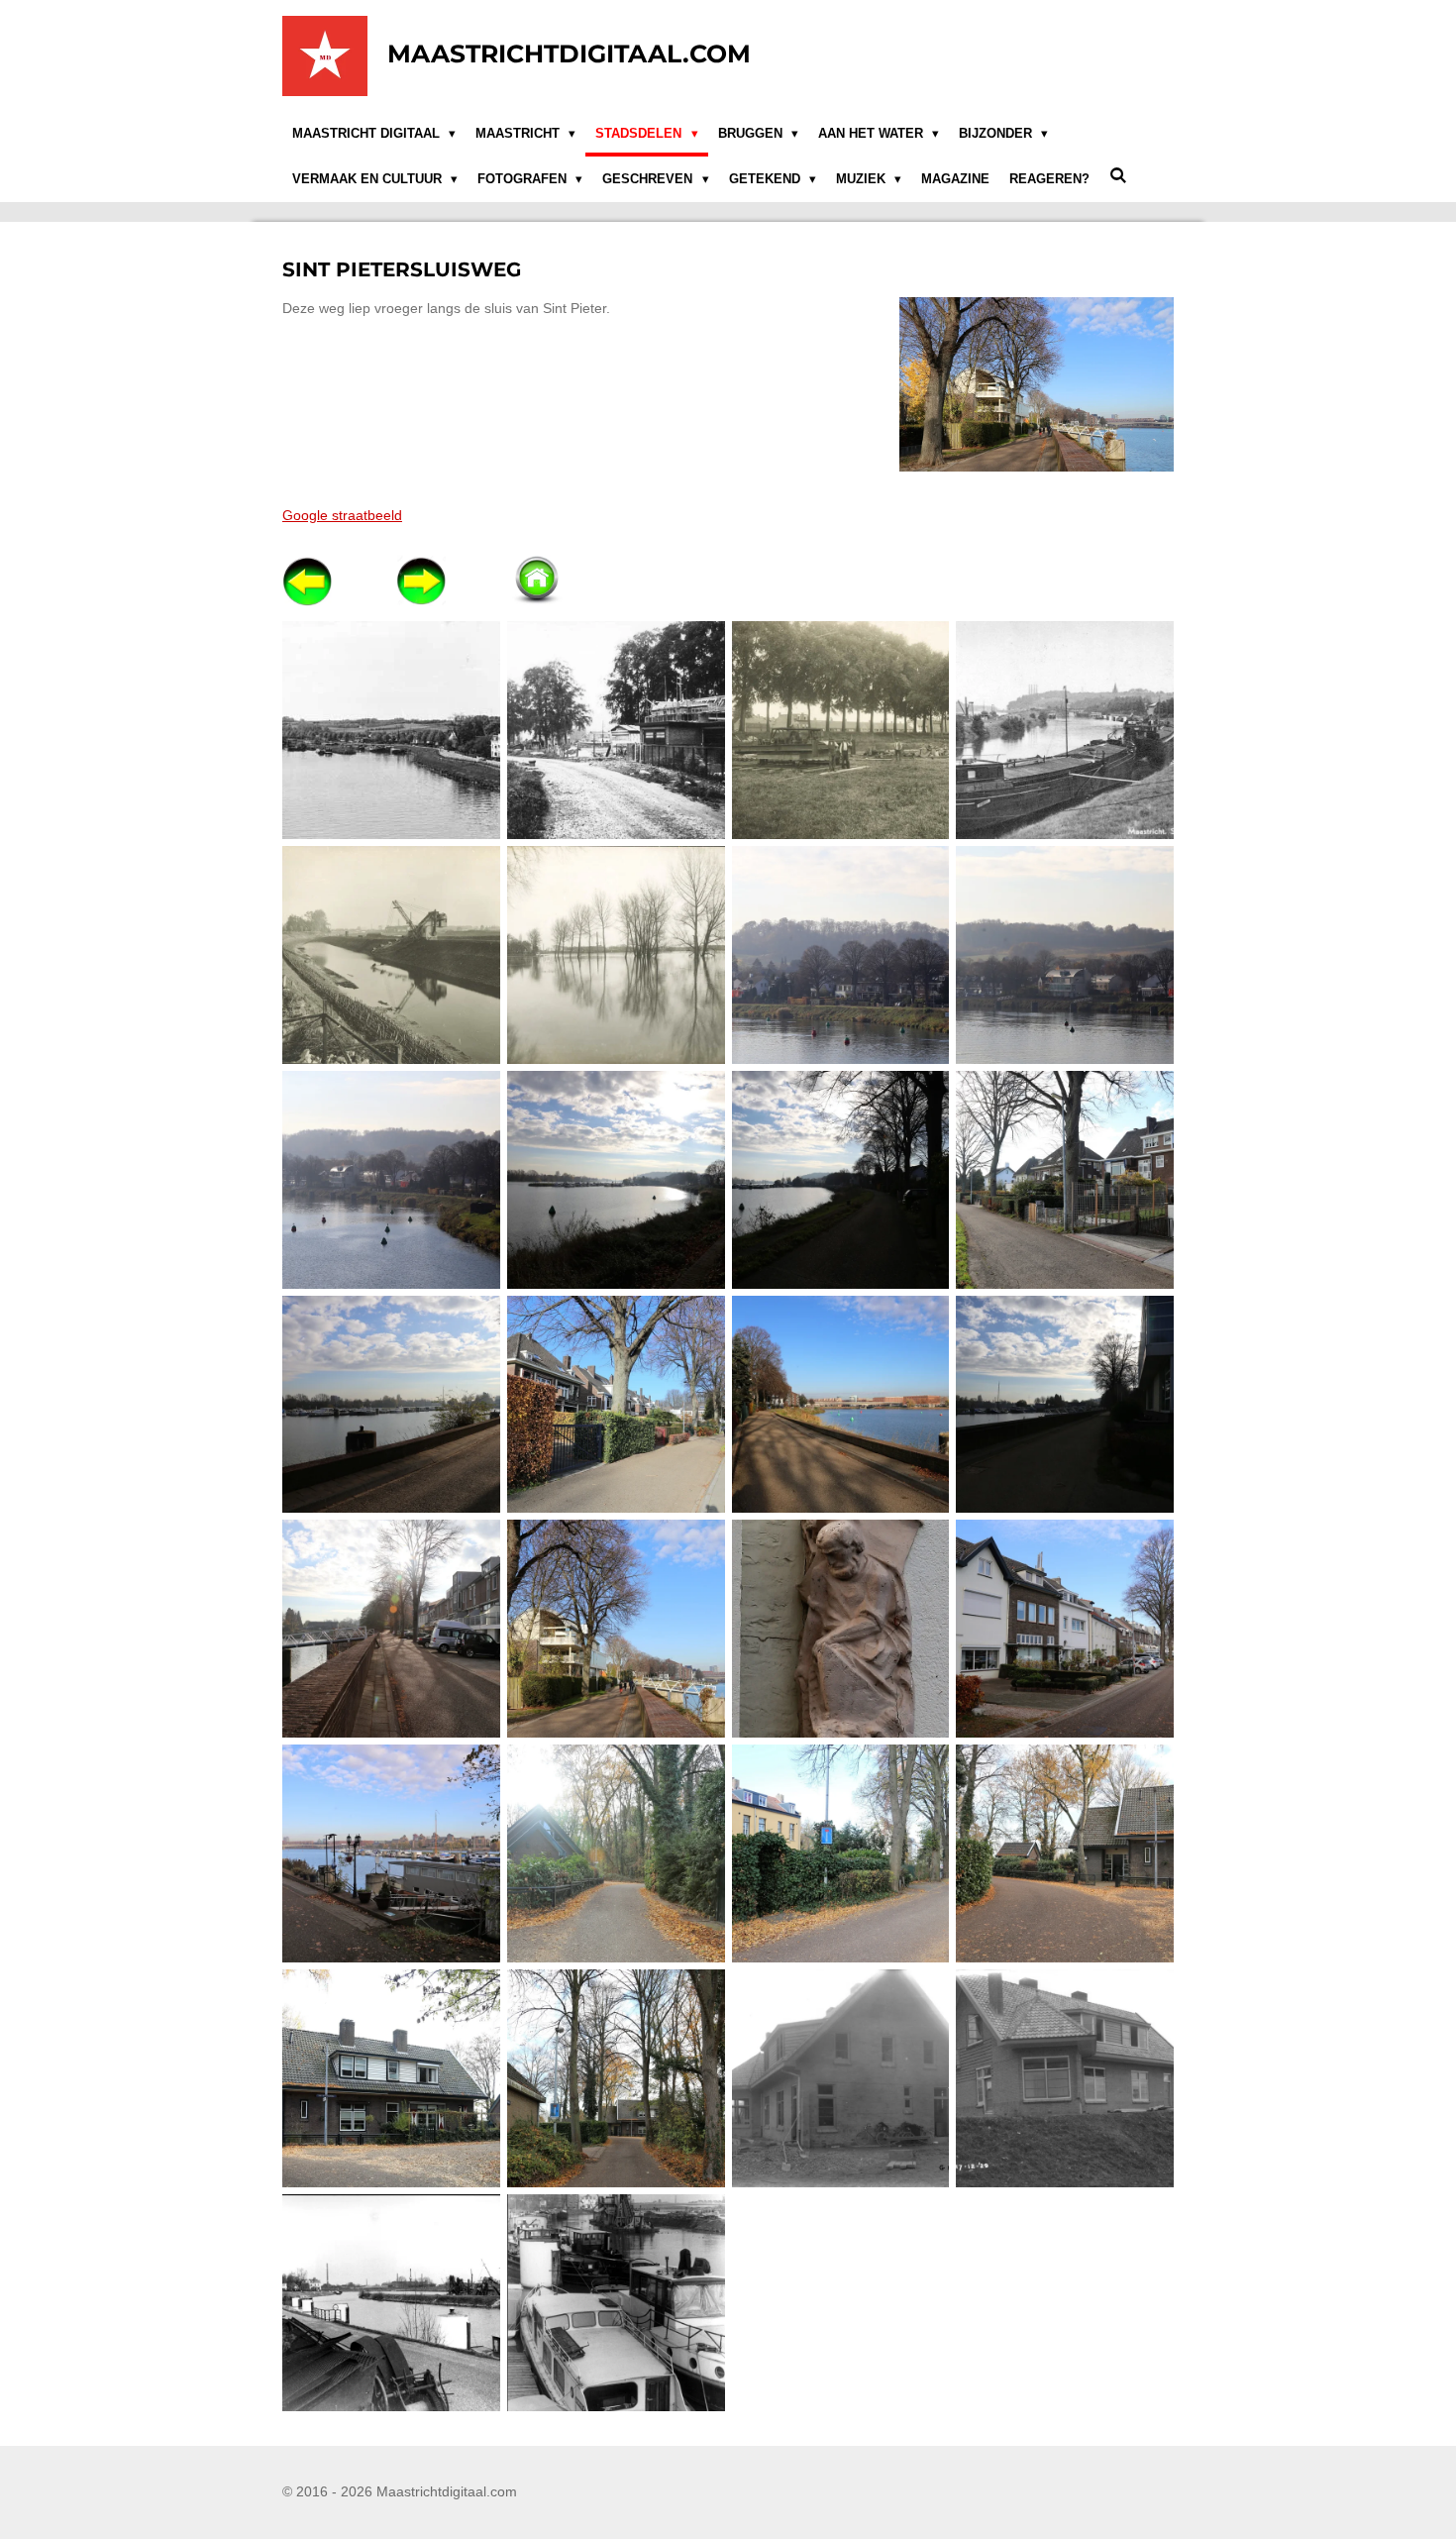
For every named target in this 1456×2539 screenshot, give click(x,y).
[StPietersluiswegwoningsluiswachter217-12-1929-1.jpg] (1065, 2078)
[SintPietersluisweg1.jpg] (840, 955)
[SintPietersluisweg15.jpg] (392, 1854)
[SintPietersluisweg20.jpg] (616, 2078)
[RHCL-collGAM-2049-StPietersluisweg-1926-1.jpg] (840, 731)
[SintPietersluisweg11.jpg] (392, 1629)
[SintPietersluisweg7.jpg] (392, 1404)
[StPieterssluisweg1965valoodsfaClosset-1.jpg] (392, 2303)
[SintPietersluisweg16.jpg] (616, 1854)
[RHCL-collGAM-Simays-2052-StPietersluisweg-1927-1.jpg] (392, 955)
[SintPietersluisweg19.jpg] (392, 2078)
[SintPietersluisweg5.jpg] (840, 1179)
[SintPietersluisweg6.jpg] (1065, 1179)
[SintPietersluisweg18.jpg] (1065, 1854)
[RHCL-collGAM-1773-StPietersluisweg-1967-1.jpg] (392, 731)
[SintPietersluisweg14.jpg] (1065, 1629)
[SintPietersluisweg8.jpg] (616, 1404)
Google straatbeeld (342, 515)
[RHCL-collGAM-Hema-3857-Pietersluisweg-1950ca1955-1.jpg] (1065, 731)
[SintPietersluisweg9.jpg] (840, 1404)
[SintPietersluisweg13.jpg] (840, 1629)
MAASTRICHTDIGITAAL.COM (569, 53)
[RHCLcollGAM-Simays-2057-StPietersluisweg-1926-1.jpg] (616, 955)
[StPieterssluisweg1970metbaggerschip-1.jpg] (616, 2303)
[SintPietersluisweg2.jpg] (1065, 955)
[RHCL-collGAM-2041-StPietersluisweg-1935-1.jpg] (616, 731)
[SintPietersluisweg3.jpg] (392, 1179)
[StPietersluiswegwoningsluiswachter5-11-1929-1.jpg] (840, 2078)
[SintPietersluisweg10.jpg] (1065, 1404)
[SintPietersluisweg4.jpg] (616, 1179)
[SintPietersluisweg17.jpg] (840, 1854)
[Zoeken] (1118, 176)
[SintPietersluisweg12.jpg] (616, 1629)
